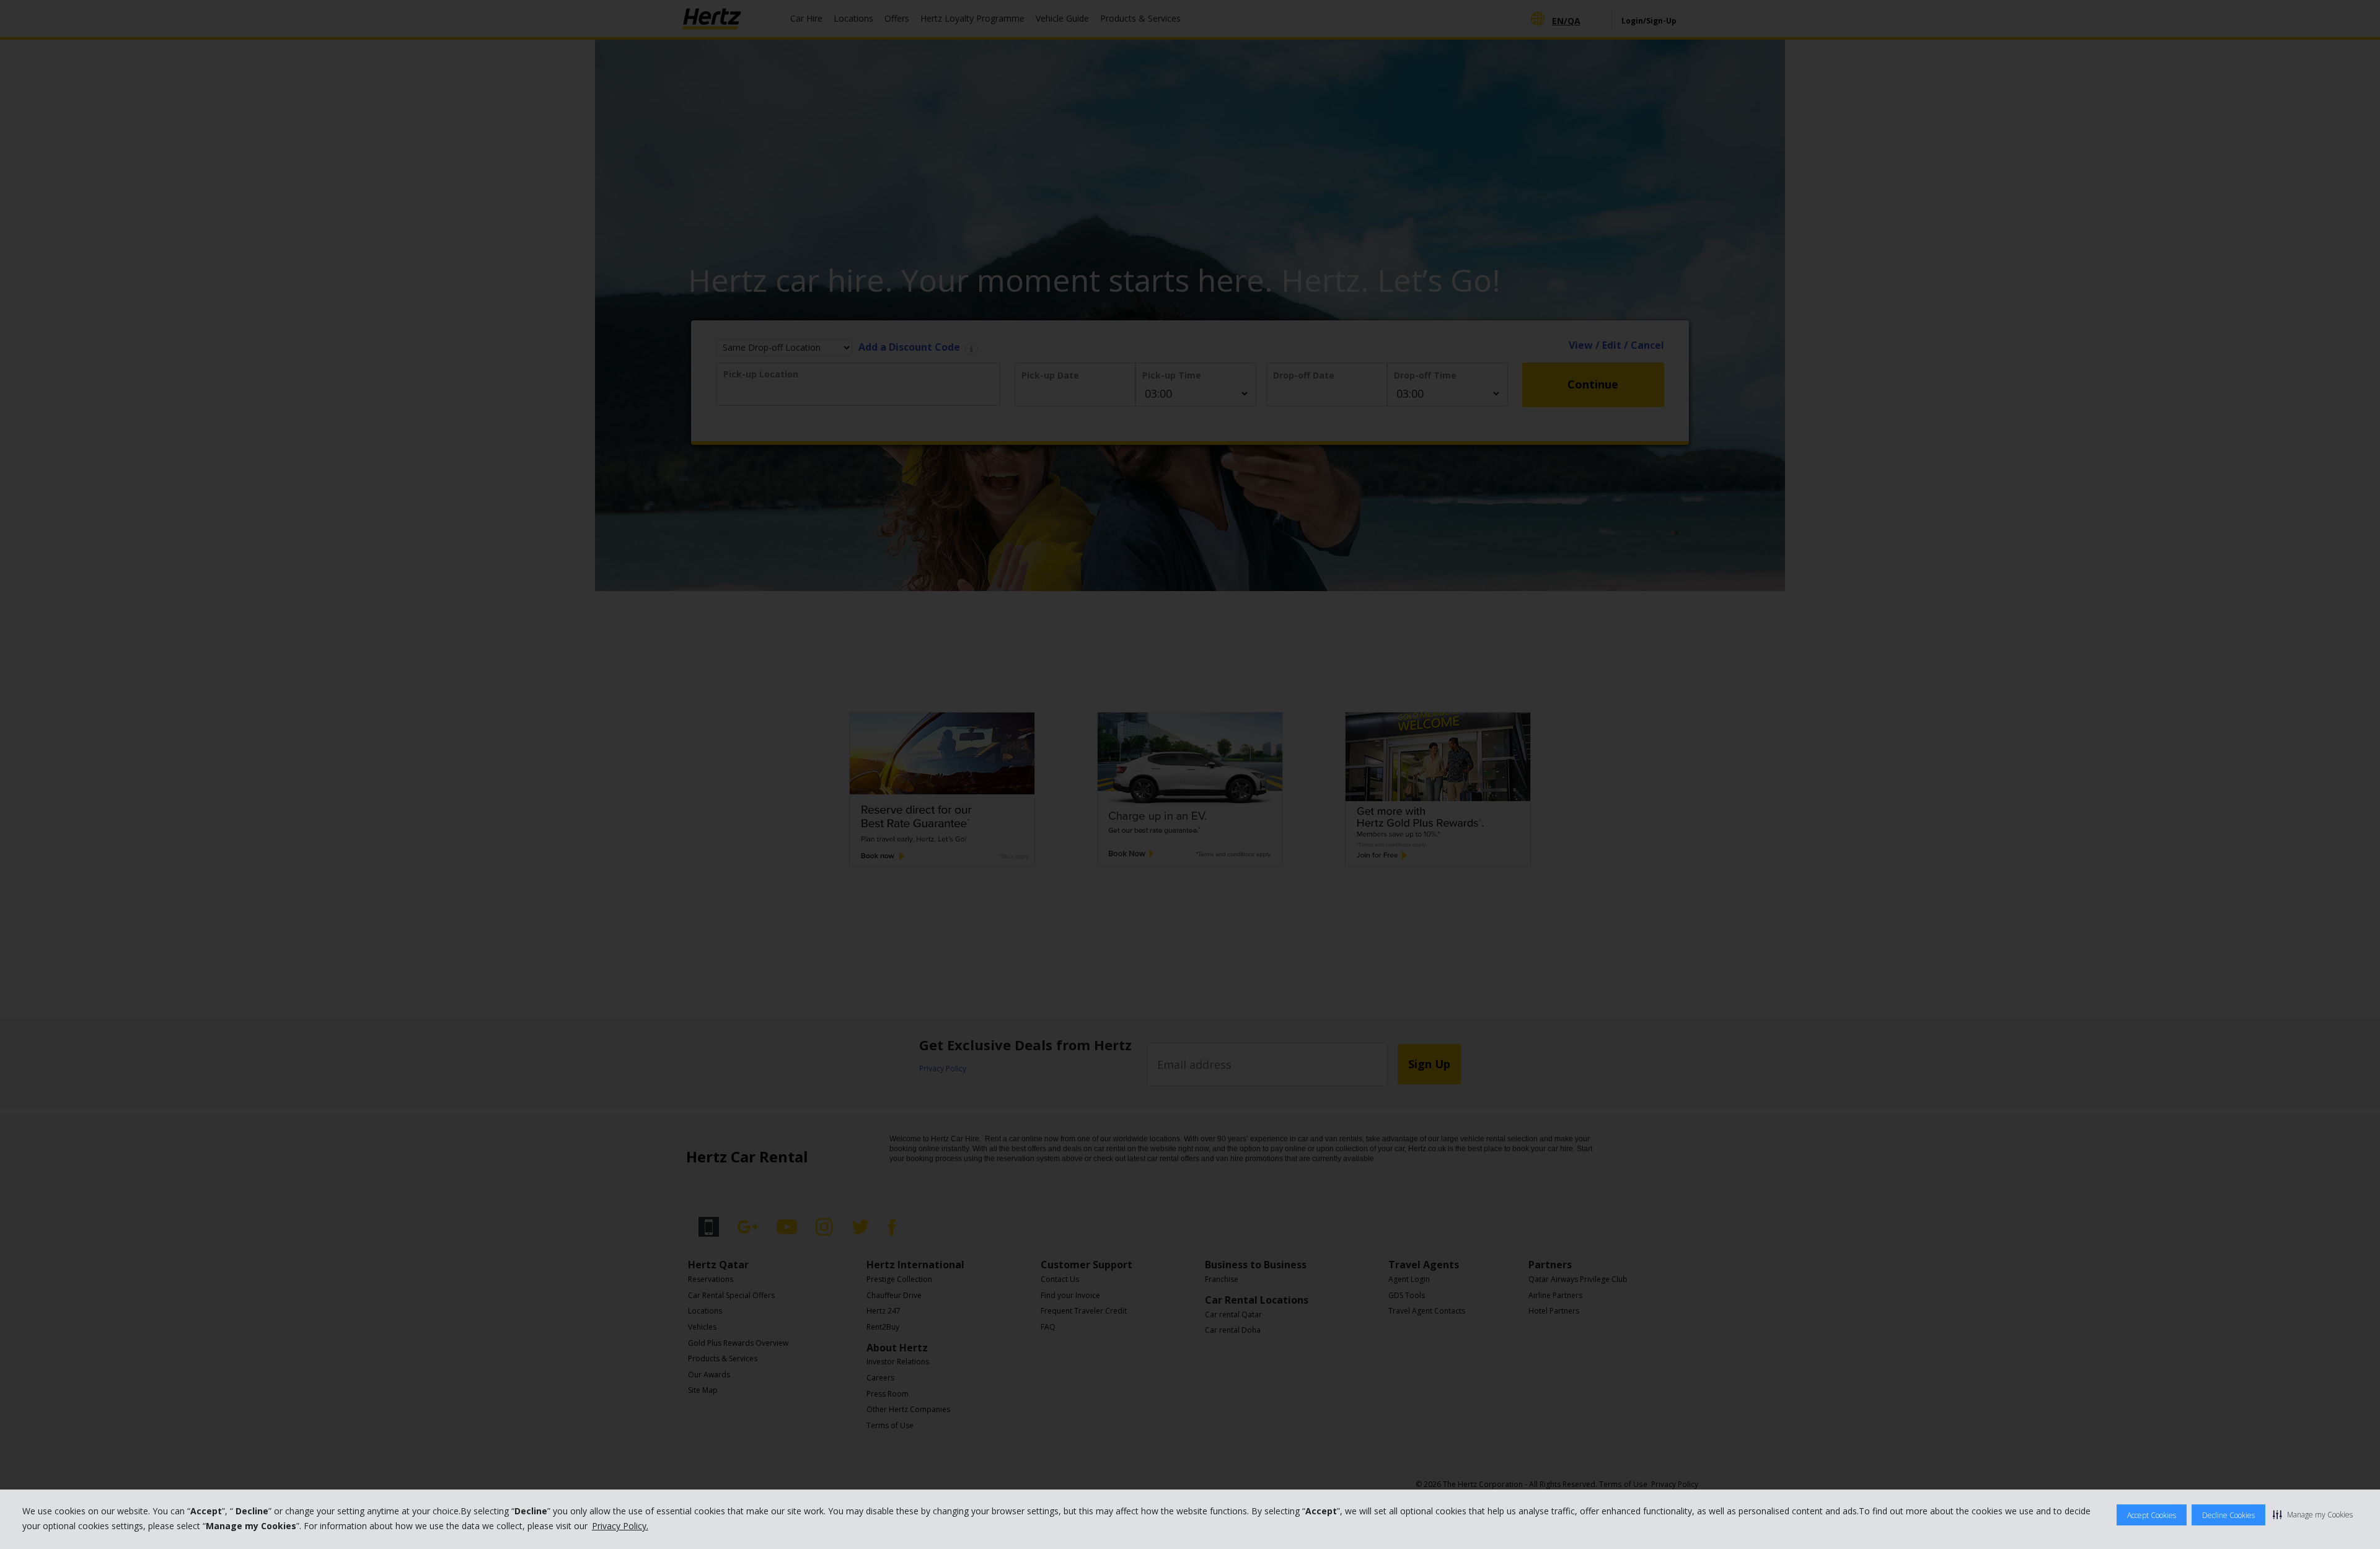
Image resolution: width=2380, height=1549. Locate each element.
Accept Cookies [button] (2152, 1515)
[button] (2313, 1514)
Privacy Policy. (620, 1526)
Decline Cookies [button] (2228, 1515)
